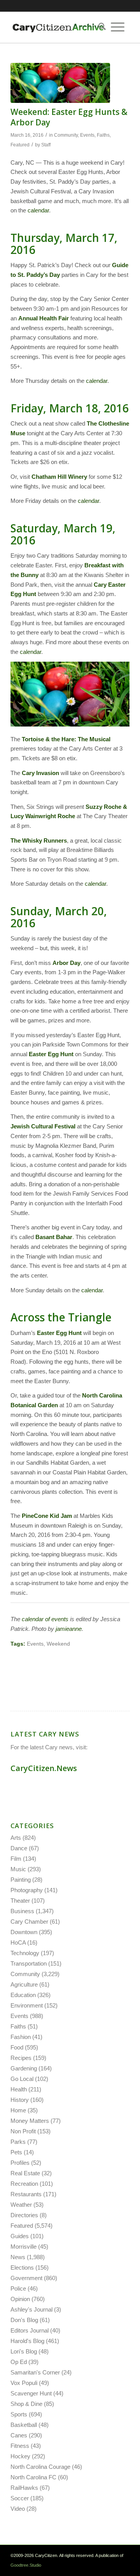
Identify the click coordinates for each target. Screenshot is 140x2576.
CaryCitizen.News (44, 1768)
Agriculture (24, 1984)
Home (18, 2110)
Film (16, 1859)
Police (18, 2288)
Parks (18, 2142)
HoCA (18, 1942)
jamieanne (69, 1629)
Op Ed (19, 2362)
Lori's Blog (24, 2351)
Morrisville (24, 2247)
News (18, 2257)
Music (18, 1869)
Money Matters (30, 2121)
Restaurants (26, 2194)
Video (18, 2509)
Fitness (20, 2446)
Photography (27, 1890)
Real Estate (25, 2173)
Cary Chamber (29, 1922)
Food (17, 2047)
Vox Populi (24, 2383)
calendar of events (45, 1619)
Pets (16, 2152)
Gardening (24, 2068)
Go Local (22, 2079)
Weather (21, 2205)
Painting (21, 1880)
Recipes (21, 2058)
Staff (46, 145)
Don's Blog (24, 2320)
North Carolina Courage (40, 2467)
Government (26, 2278)
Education (23, 1995)
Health (19, 2089)
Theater (20, 1901)
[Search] (100, 27)
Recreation (24, 2184)
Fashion (21, 2037)
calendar (38, 210)
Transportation (29, 1963)
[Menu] (118, 27)
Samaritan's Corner (35, 2372)
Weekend (58, 1644)
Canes (19, 2435)
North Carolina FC (33, 2477)
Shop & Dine (26, 2404)
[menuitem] (100, 27)
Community (66, 135)
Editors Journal (30, 2330)
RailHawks (24, 2488)
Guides (20, 2236)
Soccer (20, 2498)
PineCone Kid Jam (47, 1516)
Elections (22, 2267)
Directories (24, 2215)
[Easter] (60, 83)
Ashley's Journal (31, 2309)
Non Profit (23, 2131)
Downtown (24, 1932)
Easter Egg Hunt (59, 1333)
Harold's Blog (27, 2341)
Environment (27, 2005)
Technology (25, 1953)
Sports (19, 2414)
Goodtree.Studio (26, 2565)
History (20, 2100)
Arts (16, 1838)
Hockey (20, 2456)
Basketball (24, 2425)
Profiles (20, 2163)
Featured (20, 145)
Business (22, 1911)
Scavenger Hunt (31, 2393)
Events (87, 135)
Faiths (103, 135)
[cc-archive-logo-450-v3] (58, 27)
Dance (19, 1848)
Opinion (20, 2299)
